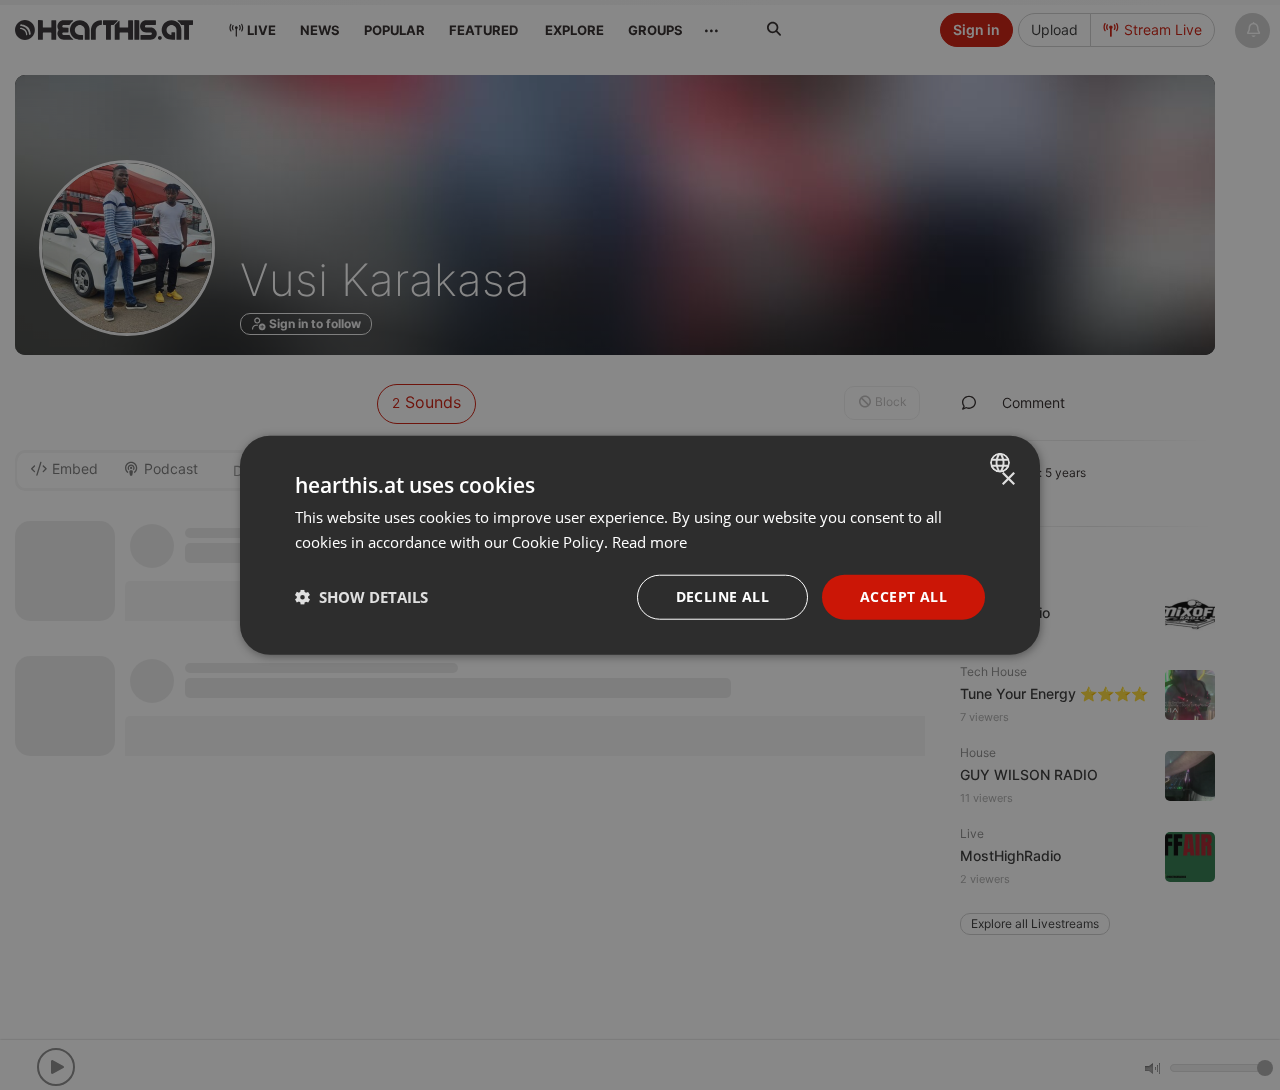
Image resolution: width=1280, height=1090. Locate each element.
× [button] (1007, 479)
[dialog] (640, 545)
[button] (361, 597)
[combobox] (1002, 463)
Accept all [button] (903, 596)
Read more (649, 542)
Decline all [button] (722, 596)
